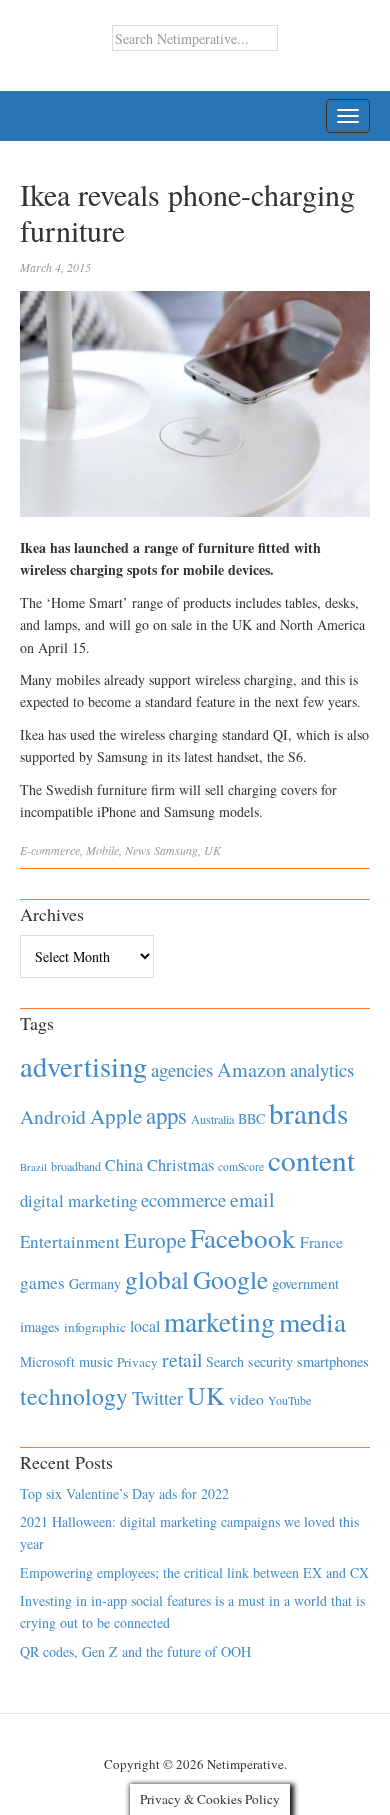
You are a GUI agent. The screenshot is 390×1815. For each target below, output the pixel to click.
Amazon (251, 1069)
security (270, 1361)
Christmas (180, 1164)
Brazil (33, 1167)
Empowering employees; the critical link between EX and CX (194, 1572)
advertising (83, 1066)
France (321, 1242)
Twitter (157, 1398)
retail (182, 1359)
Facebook (243, 1237)
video (246, 1399)
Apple (116, 1116)
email (252, 1199)
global (157, 1279)
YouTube (289, 1400)
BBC (251, 1118)
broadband (76, 1166)
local (145, 1325)
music (96, 1361)
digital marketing (78, 1200)
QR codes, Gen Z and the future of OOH (135, 1651)
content (311, 1159)
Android (53, 1116)
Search (225, 1361)
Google (230, 1279)
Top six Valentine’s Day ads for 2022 (124, 1493)
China (124, 1164)
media (312, 1321)
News (138, 850)
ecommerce (183, 1199)
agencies (182, 1069)
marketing (219, 1321)
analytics (322, 1069)
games (42, 1282)
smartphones (333, 1361)
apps (166, 1115)
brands (308, 1112)
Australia (212, 1119)
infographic (95, 1327)
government (305, 1283)
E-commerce (50, 850)
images (40, 1326)
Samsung (176, 850)
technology (74, 1396)
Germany (95, 1283)
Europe (155, 1240)
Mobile (102, 850)
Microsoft (47, 1361)
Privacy (137, 1362)
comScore (241, 1166)
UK (212, 850)
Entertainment (70, 1241)
